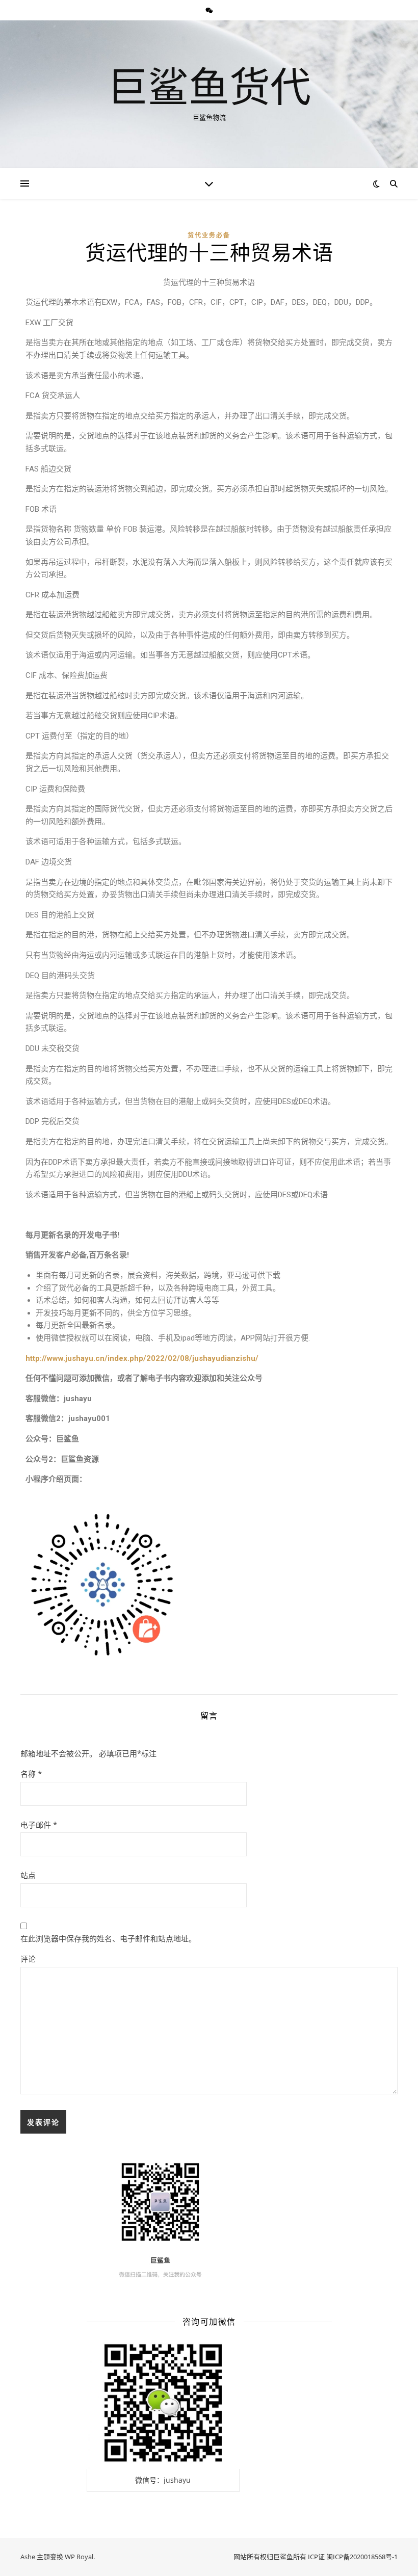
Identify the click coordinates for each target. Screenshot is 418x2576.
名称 (31, 1774)
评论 (28, 1959)
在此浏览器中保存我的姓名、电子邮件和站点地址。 (108, 1938)
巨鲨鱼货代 (209, 86)
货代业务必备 (209, 235)
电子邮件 (39, 1825)
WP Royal (79, 2557)
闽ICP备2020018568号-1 (362, 2557)
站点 (28, 1875)
